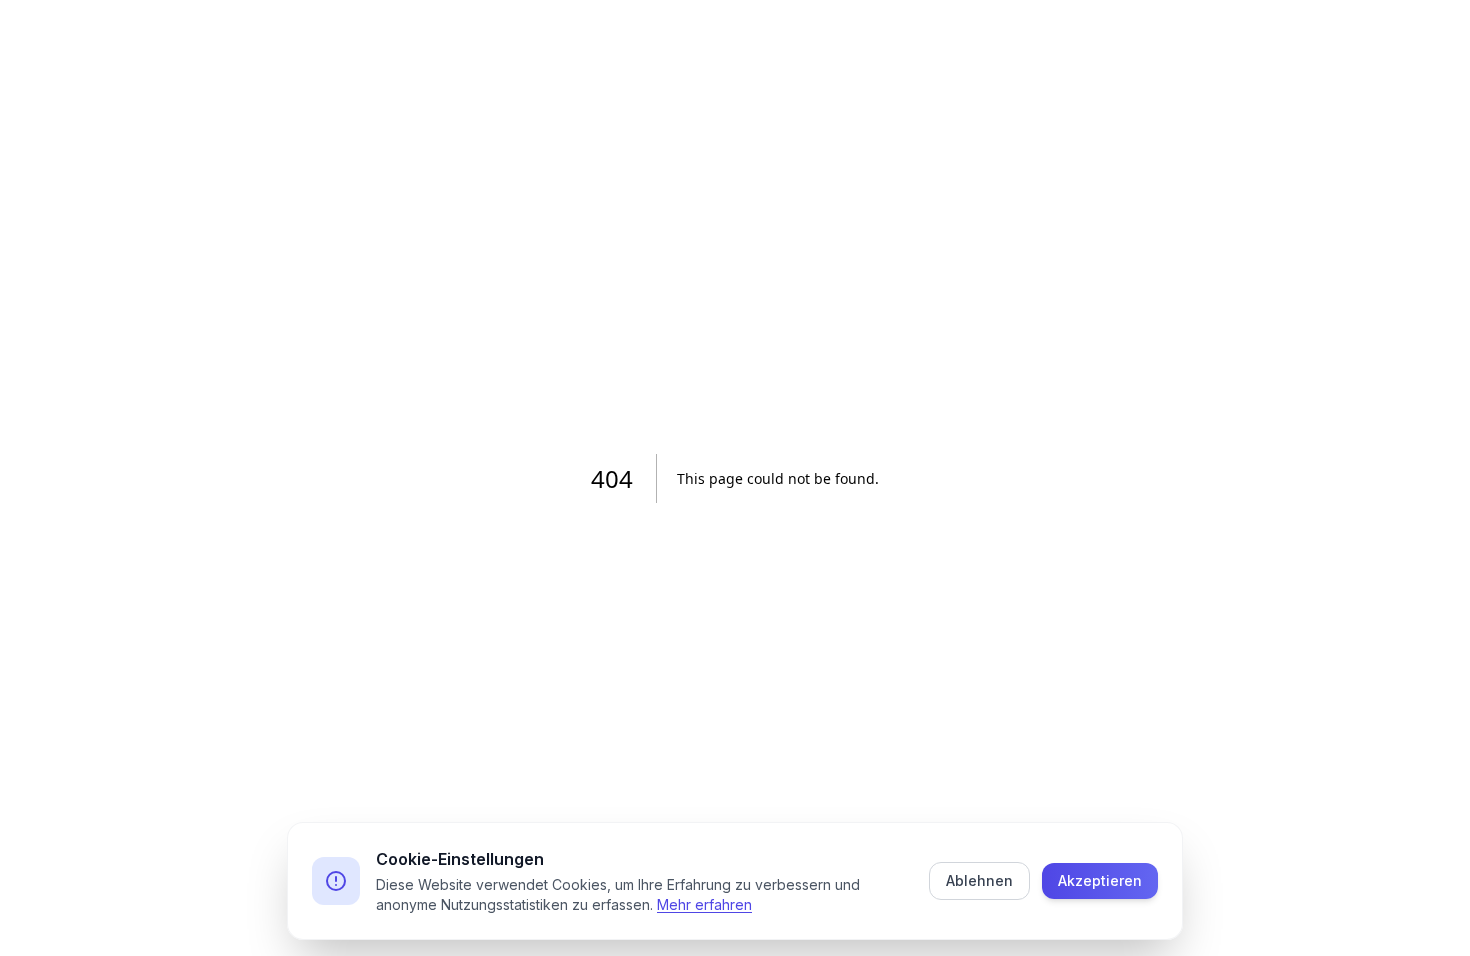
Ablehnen (979, 880)
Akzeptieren (1100, 880)
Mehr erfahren (704, 904)
